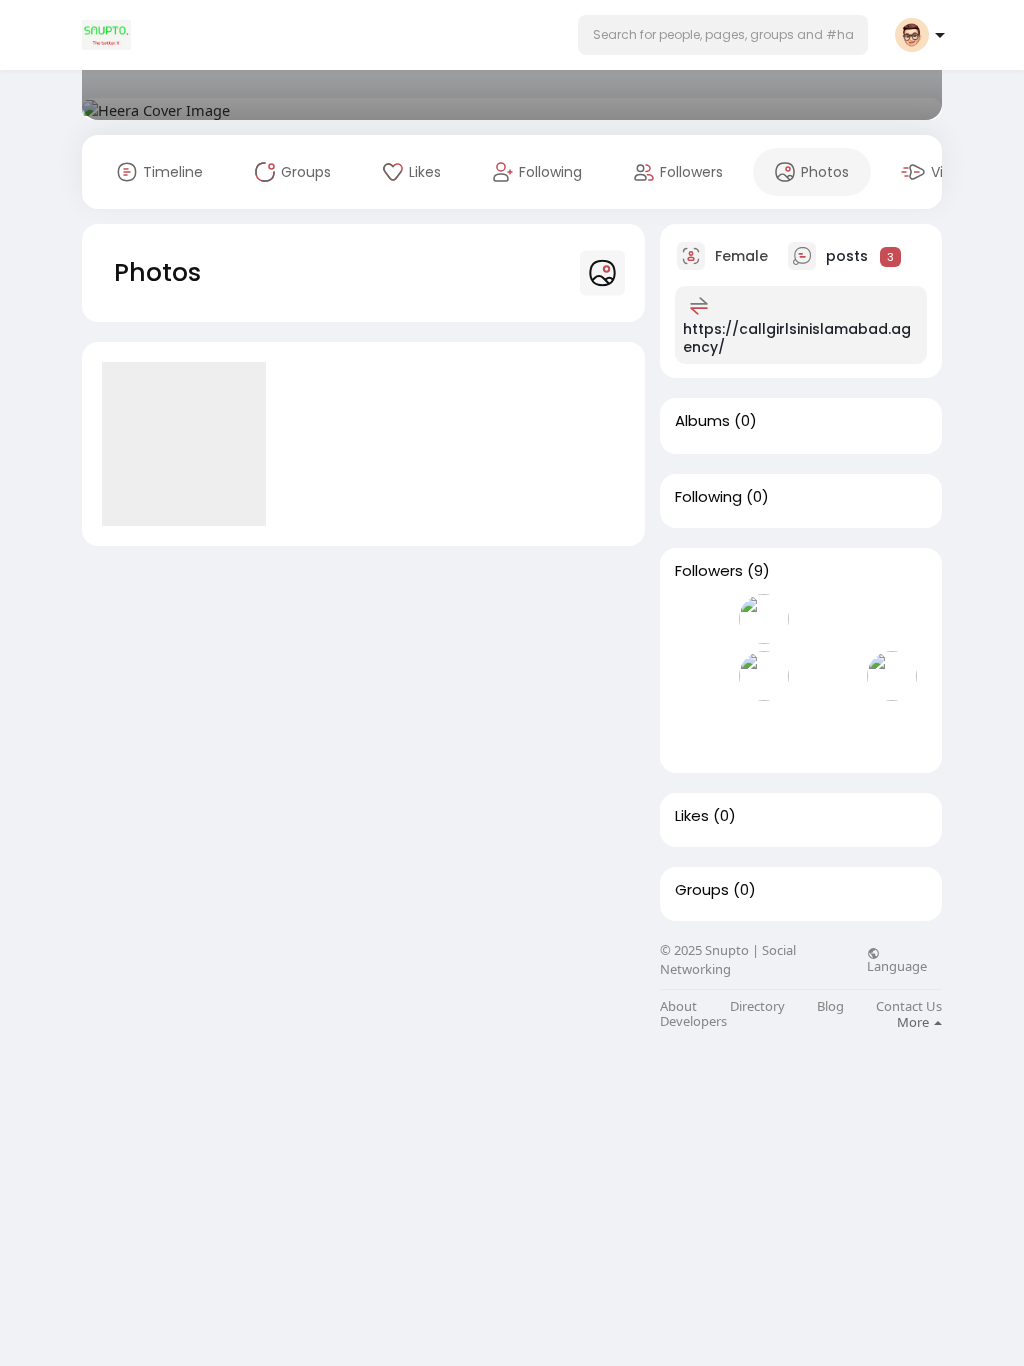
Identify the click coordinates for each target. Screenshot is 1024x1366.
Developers (693, 1021)
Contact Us (909, 1006)
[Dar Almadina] (764, 619)
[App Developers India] (700, 733)
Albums (702, 421)
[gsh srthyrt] (700, 619)
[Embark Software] (700, 676)
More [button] (914, 1022)
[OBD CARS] (764, 676)
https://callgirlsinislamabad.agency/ (797, 338)
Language (897, 965)
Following (708, 497)
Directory (757, 1006)
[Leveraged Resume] (828, 676)
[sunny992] (828, 619)
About (678, 1006)
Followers (709, 571)
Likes (692, 816)
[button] (723, 35)
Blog (830, 1006)
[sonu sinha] (892, 619)
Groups (702, 890)
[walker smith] (892, 676)
